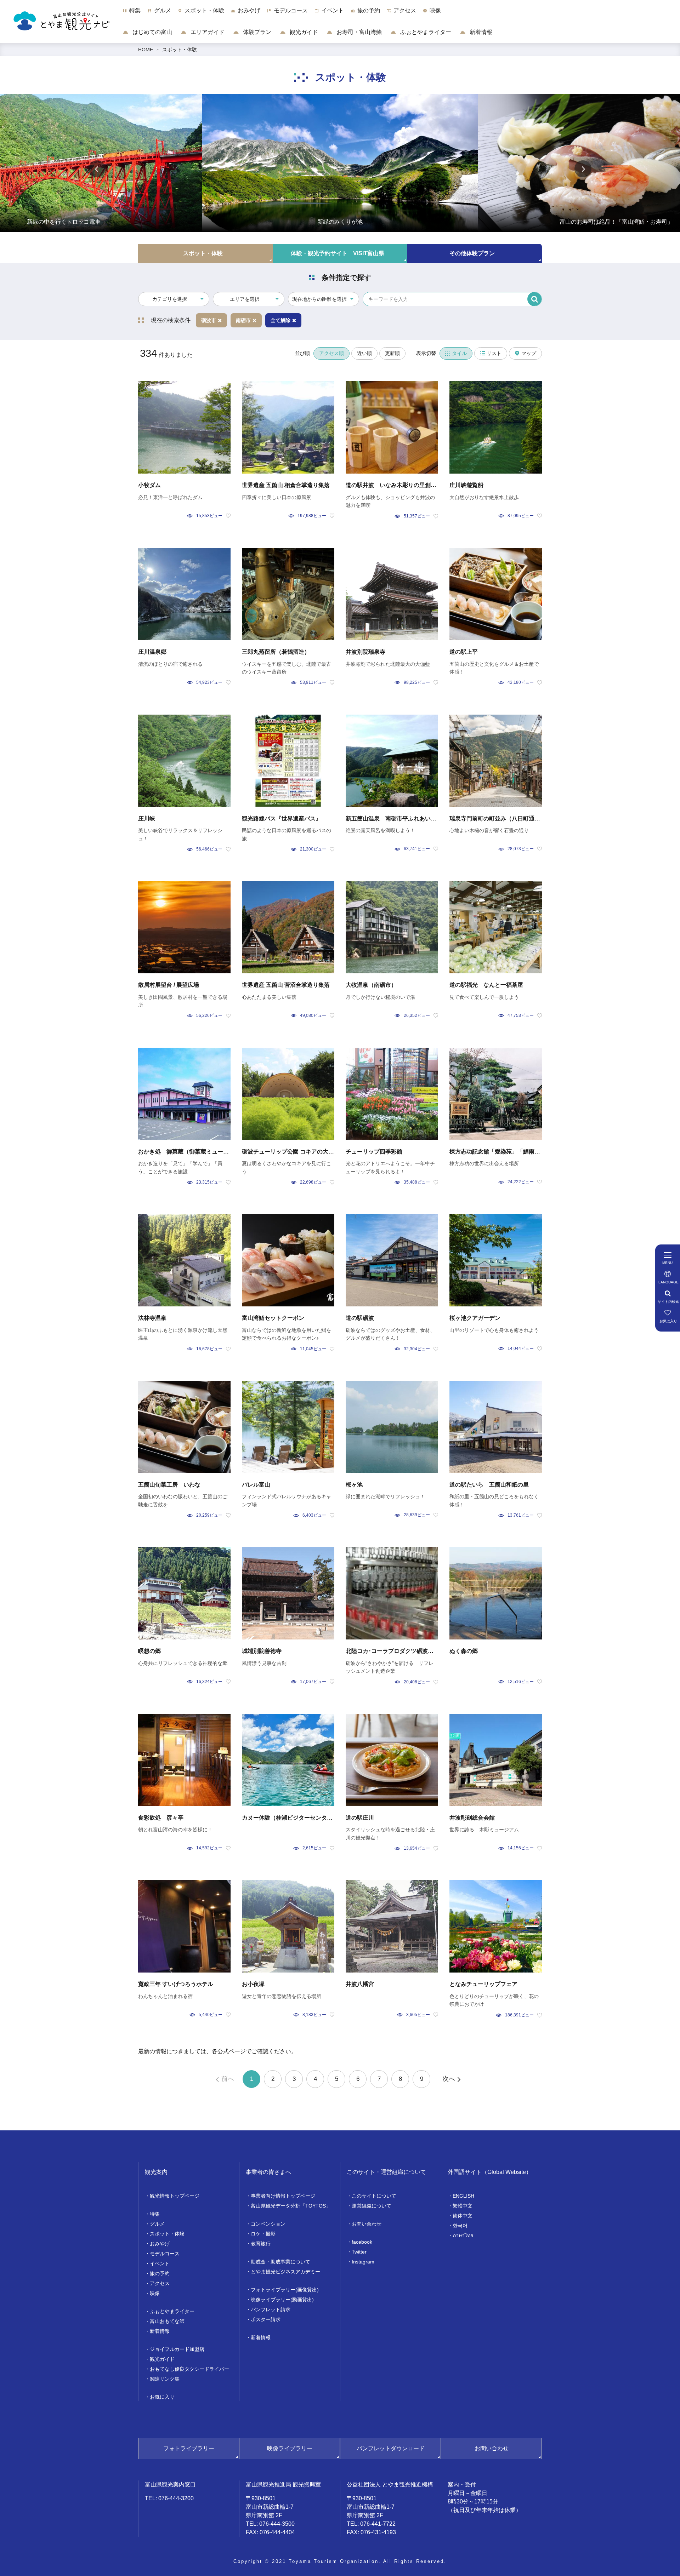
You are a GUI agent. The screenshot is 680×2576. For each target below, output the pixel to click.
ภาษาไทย (463, 2236)
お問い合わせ (367, 2224)
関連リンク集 (165, 2379)
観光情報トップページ (175, 2196)
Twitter (359, 2252)
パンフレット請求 (271, 2309)
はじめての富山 (152, 32)
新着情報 (480, 32)
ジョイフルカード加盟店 (177, 2349)
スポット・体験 (180, 50)
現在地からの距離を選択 (319, 299)
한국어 (460, 2226)
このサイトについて (374, 2196)
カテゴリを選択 (170, 299)
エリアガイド (207, 32)
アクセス (160, 2283)
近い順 (364, 353)
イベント (160, 2263)
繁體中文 (463, 2206)
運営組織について (372, 2206)
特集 (155, 2214)
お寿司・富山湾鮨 (358, 32)
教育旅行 (261, 2244)
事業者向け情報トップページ (283, 2196)
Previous (97, 169)
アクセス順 (331, 353)
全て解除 (280, 320)
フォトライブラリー (189, 2448)
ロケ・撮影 (263, 2234)
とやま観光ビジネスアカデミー (285, 2272)
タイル (459, 353)
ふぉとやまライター (425, 32)
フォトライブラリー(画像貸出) (285, 2290)
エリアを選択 (245, 299)
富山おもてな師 (167, 2321)
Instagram (363, 2262)
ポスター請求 (266, 2319)
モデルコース (165, 2254)
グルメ (157, 2224)
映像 (155, 2293)
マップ (529, 353)
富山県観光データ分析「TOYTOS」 (291, 2206)
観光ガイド (303, 32)
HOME (146, 50)
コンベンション (268, 2224)
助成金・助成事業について (280, 2262)
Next (583, 169)
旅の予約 (160, 2273)
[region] (401, 14)
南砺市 (243, 320)
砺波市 (209, 320)
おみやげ (160, 2244)
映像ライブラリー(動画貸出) (282, 2300)
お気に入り (162, 2397)
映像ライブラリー (290, 2448)
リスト (494, 353)
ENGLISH (463, 2196)
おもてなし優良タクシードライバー (189, 2369)
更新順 (392, 353)
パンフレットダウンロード (391, 2448)
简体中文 (463, 2216)
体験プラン (256, 32)
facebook (362, 2242)
